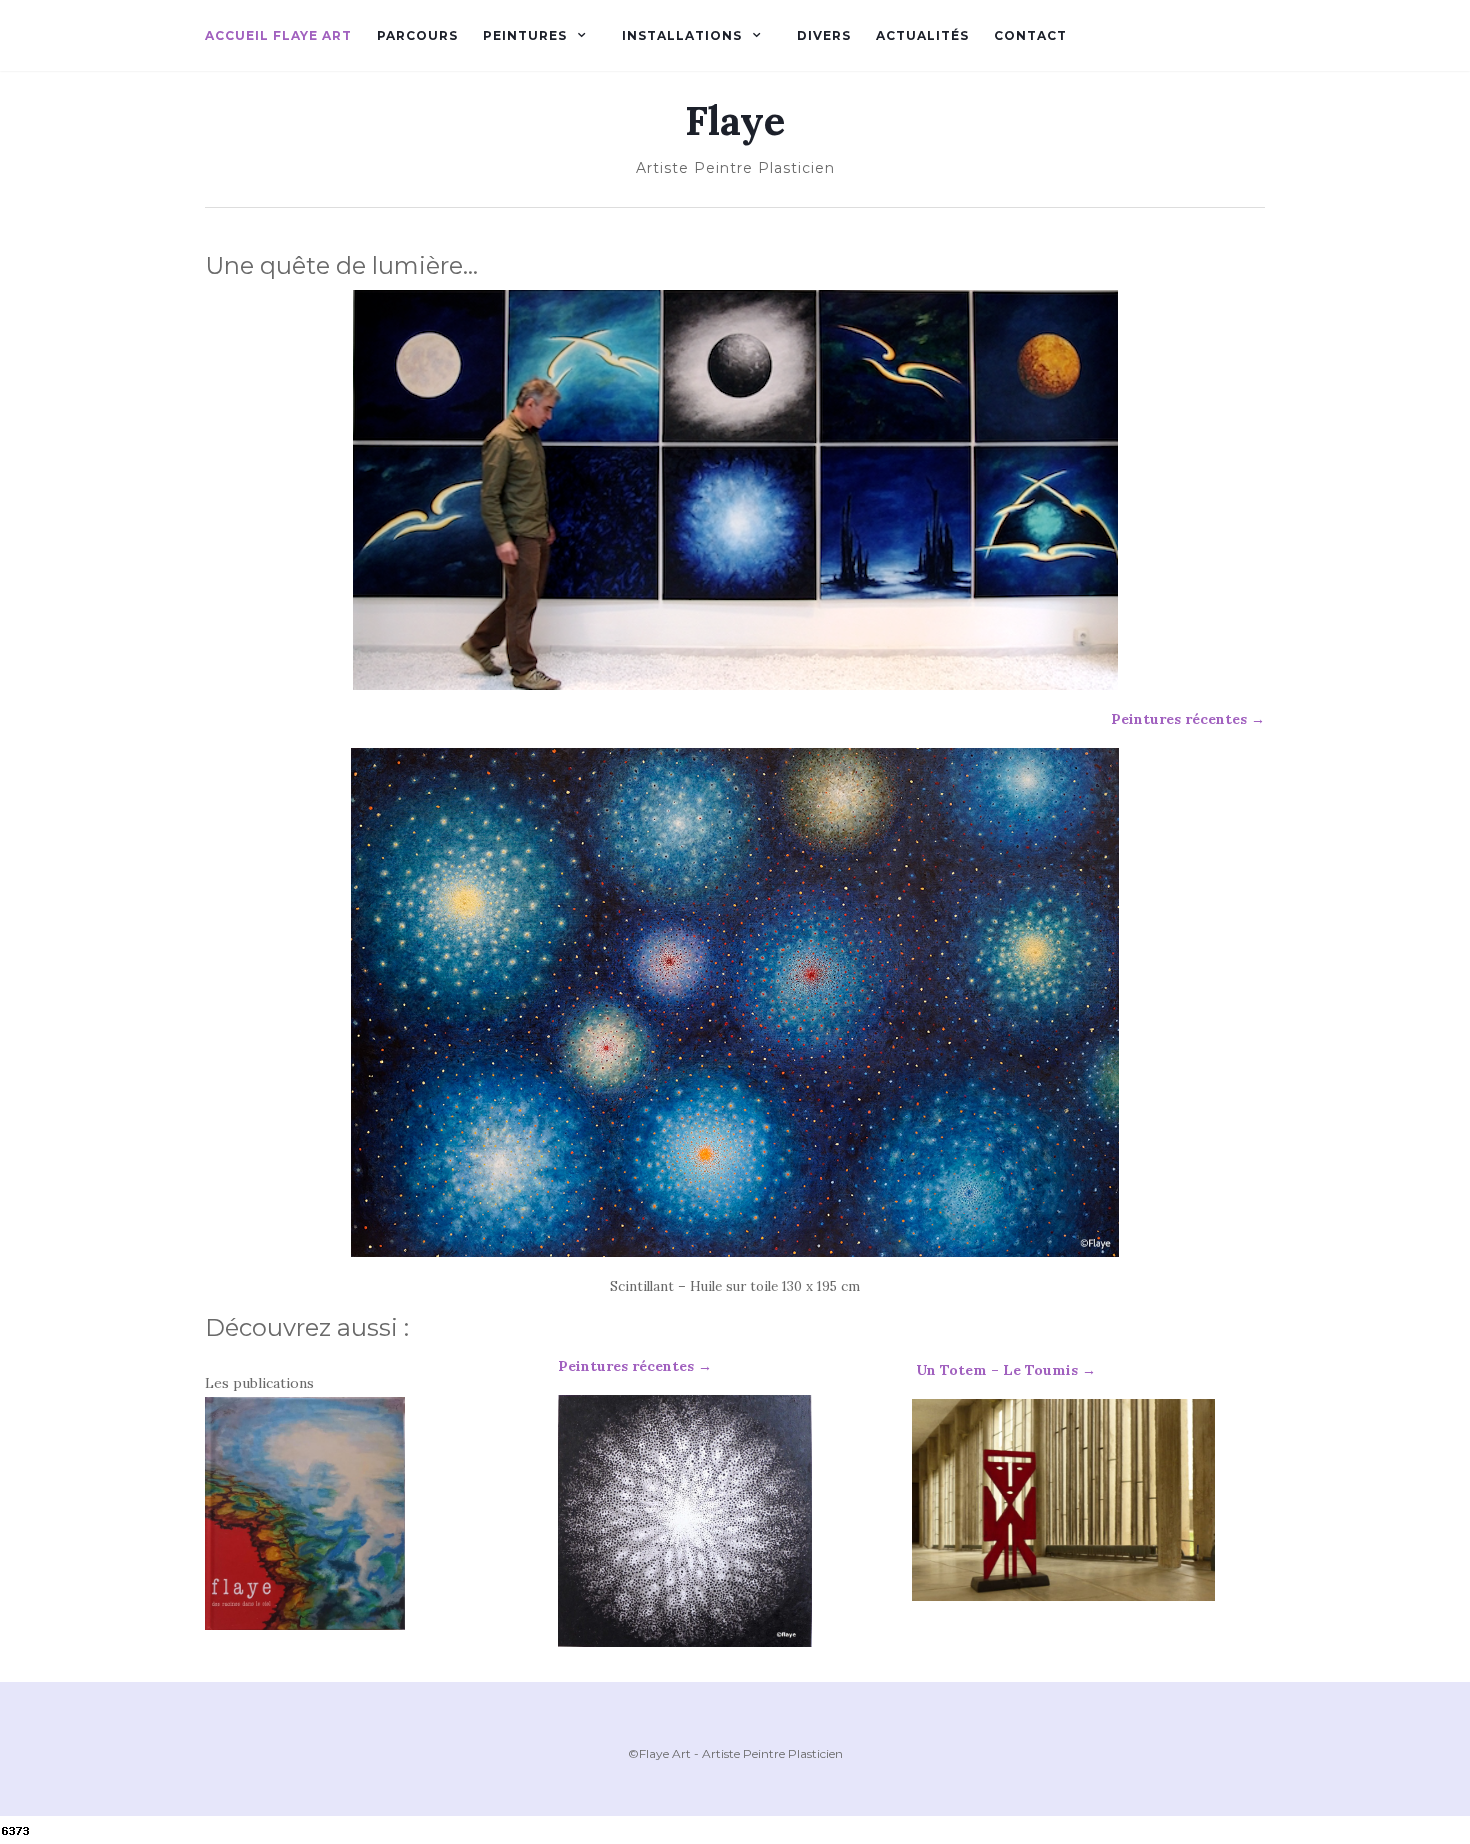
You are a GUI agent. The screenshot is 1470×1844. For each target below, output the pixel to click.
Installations (682, 35)
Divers (824, 35)
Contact (1030, 35)
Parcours (417, 35)
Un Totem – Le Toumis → (1004, 1370)
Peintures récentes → (1188, 719)
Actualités (922, 35)
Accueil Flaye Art (278, 35)
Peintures (525, 35)
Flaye (735, 121)
